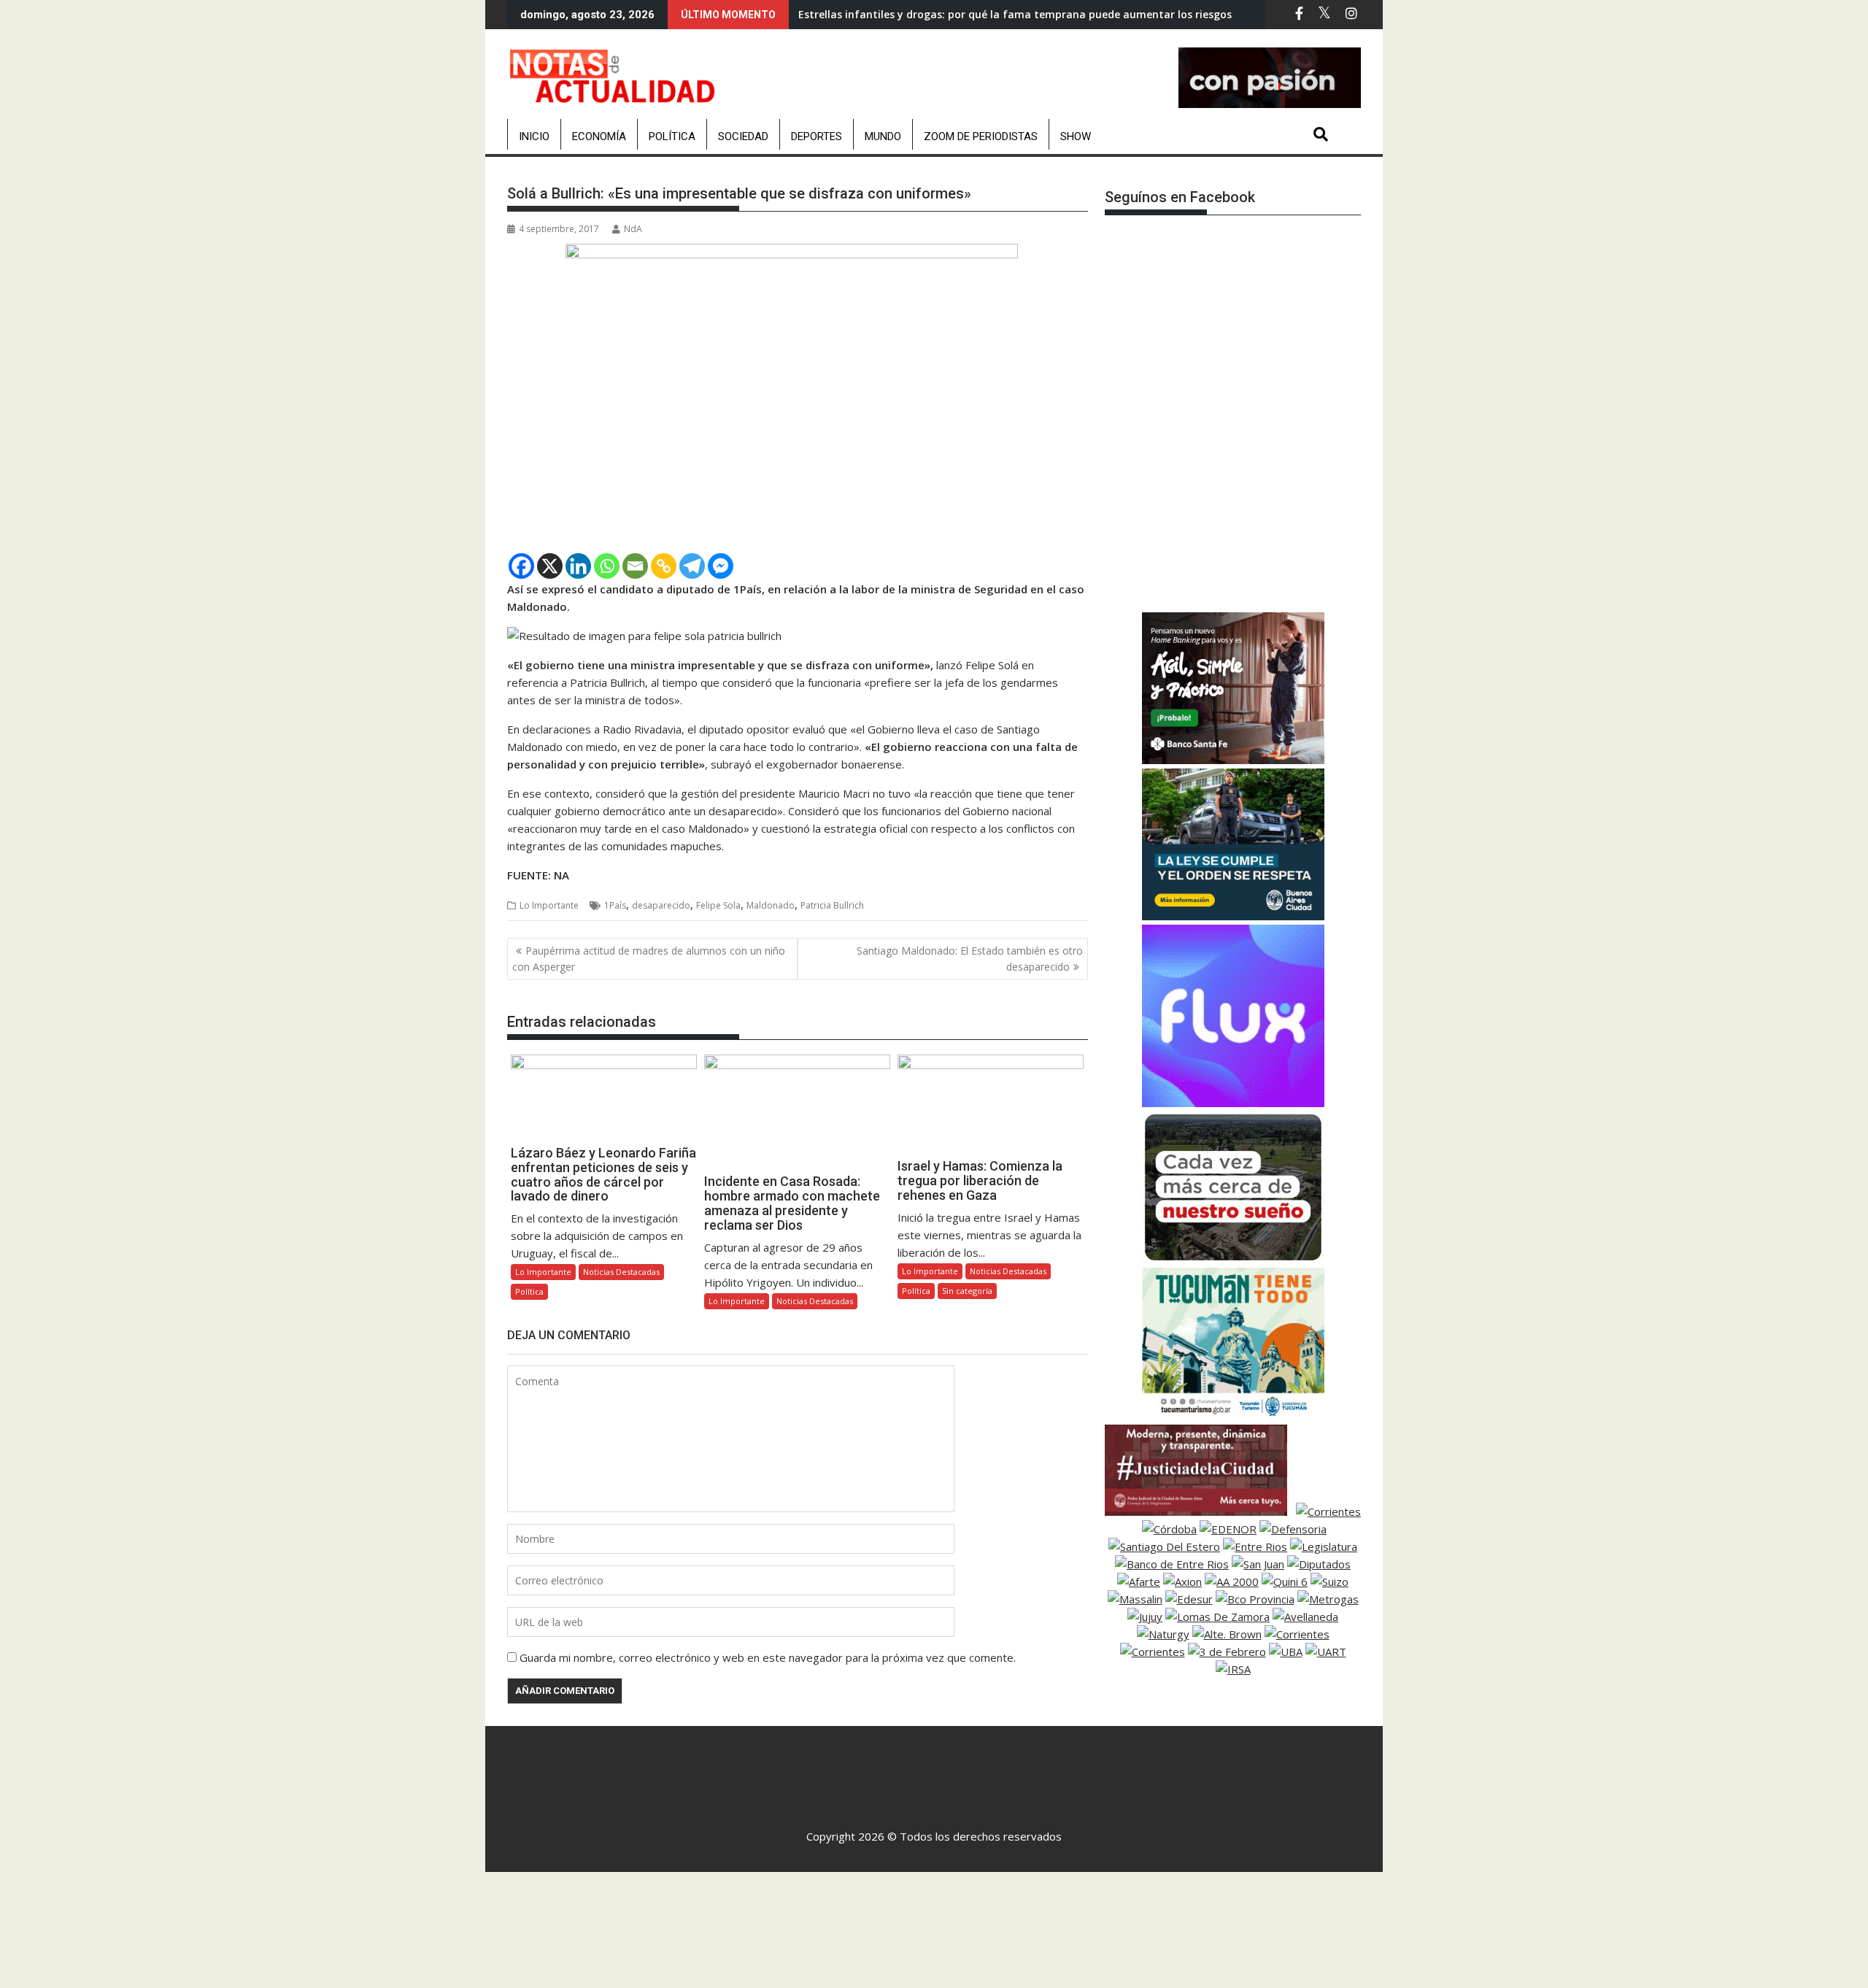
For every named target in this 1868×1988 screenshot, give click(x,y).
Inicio (534, 136)
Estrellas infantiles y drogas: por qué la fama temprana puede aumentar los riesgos (1015, 14)
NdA (633, 229)
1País (615, 905)
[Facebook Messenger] (721, 566)
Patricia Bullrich (832, 905)
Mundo (883, 136)
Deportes (817, 136)
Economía (599, 136)
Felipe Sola (718, 905)
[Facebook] (521, 566)
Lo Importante (549, 905)
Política (672, 136)
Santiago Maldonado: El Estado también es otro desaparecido (970, 959)
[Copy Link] (664, 566)
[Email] (635, 566)
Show (1076, 136)
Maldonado (771, 905)
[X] (550, 566)
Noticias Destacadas (621, 1272)
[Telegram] (692, 566)
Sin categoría (967, 1291)
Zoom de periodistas (981, 136)
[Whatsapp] (607, 566)
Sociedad (743, 136)
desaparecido (661, 905)
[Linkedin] (578, 566)
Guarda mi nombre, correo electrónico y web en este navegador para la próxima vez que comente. (768, 1657)
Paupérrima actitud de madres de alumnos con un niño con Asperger (649, 959)
